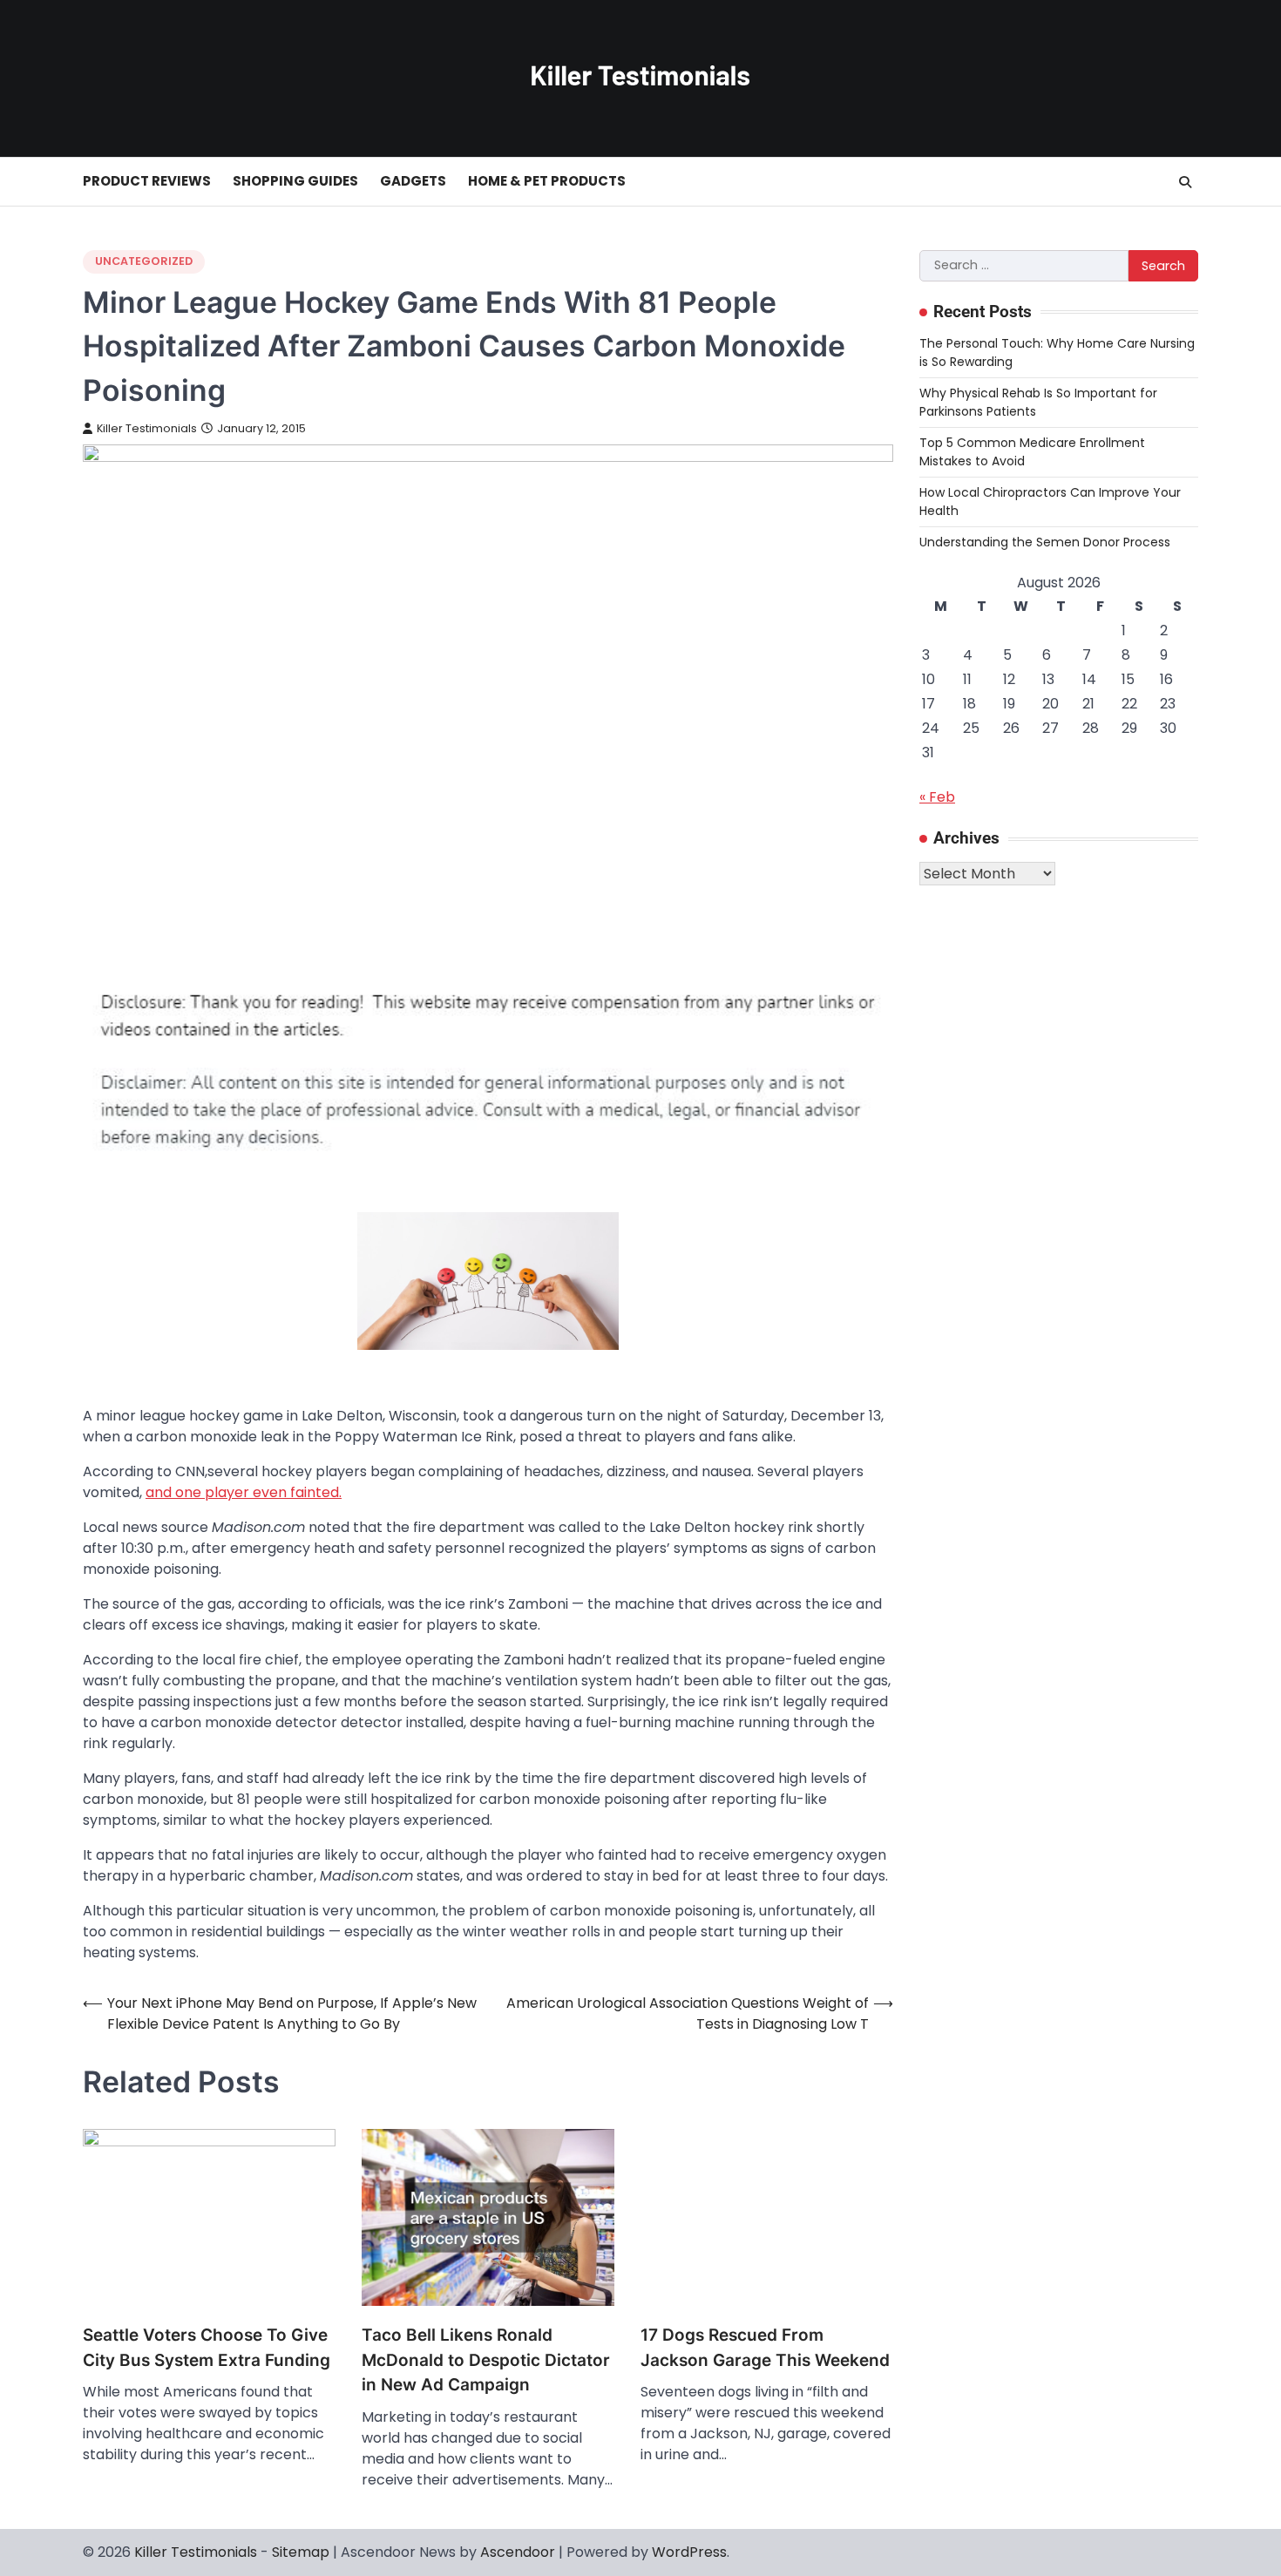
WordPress (689, 2552)
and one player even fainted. (244, 1492)
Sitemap (301, 2552)
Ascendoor (518, 2552)
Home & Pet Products (547, 181)
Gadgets (413, 181)
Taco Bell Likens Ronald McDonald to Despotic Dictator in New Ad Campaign (486, 2360)
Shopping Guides (295, 181)
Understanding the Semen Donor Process (1045, 542)
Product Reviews (147, 181)
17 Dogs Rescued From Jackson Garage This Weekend (765, 2348)
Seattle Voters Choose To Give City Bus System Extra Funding (207, 2348)
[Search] (1185, 182)
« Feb (937, 797)
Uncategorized (144, 261)
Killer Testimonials (147, 428)
